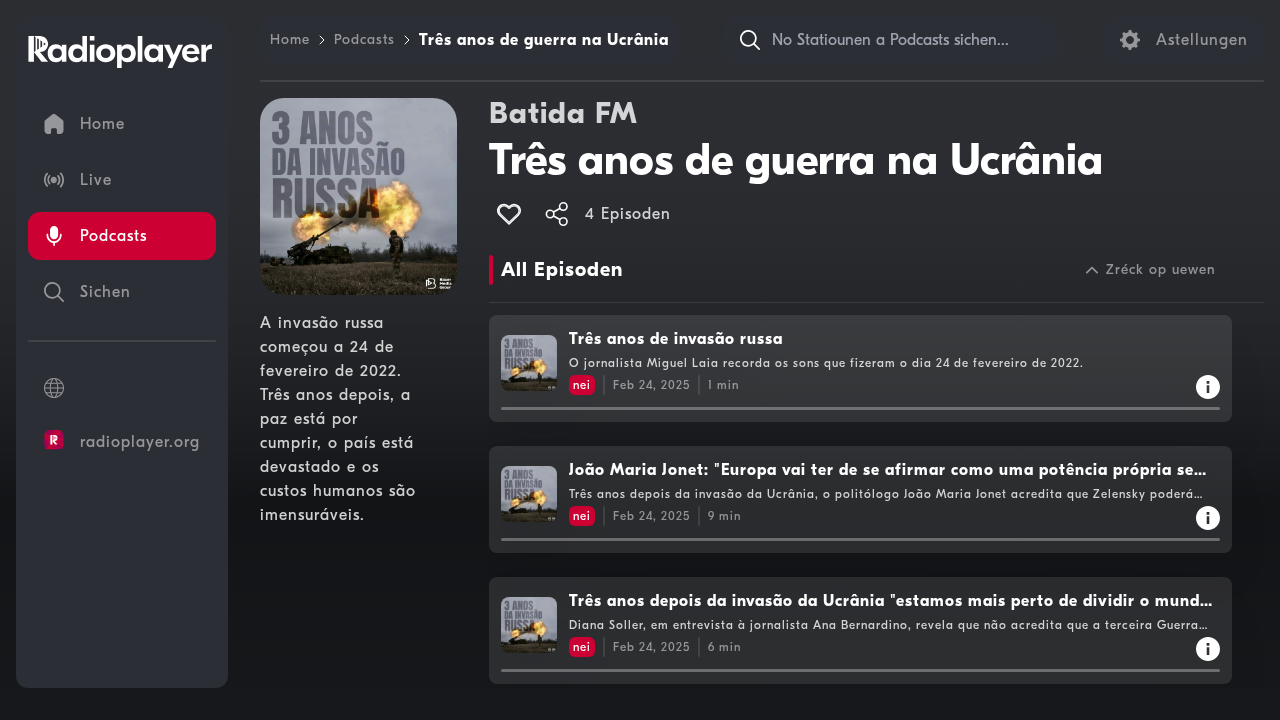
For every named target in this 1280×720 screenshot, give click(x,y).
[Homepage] (120, 52)
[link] (290, 40)
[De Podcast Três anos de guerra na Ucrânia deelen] (557, 214)
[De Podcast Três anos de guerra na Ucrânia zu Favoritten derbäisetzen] (509, 214)
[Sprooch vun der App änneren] (122, 388)
